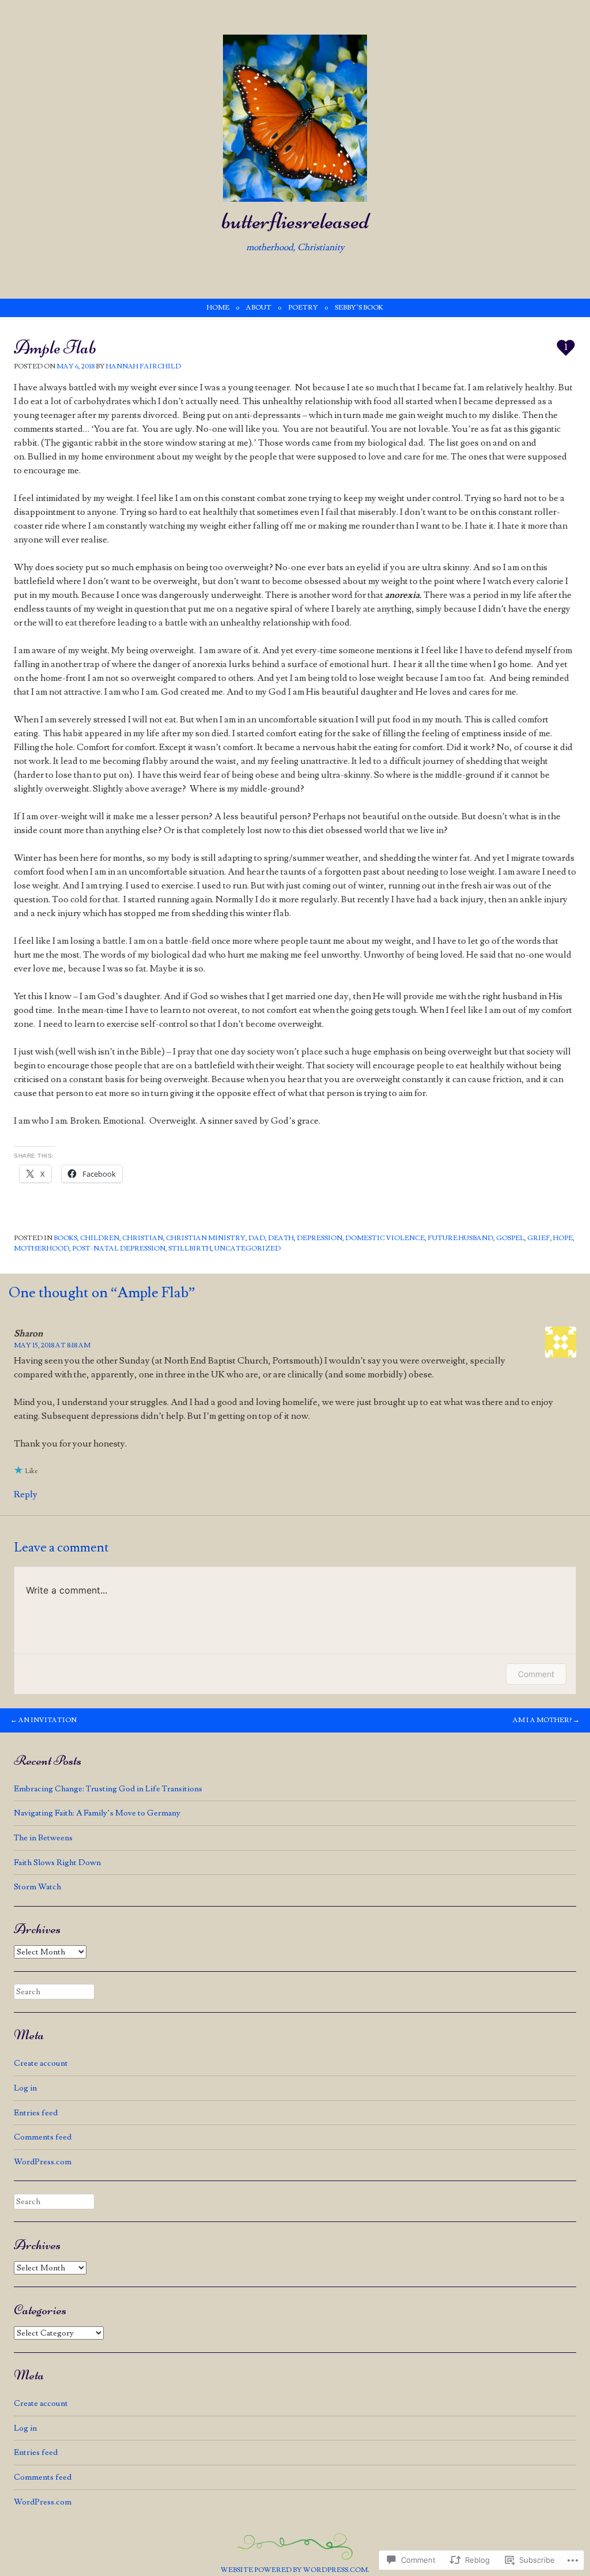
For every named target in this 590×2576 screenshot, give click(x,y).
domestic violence (385, 1238)
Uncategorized (247, 1249)
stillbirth (190, 1249)
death (281, 1238)
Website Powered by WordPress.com (294, 2570)
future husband (460, 1238)
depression (319, 1238)
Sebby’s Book (359, 308)
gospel (510, 1238)
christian (143, 1238)
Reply (26, 1494)
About (259, 308)
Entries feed (36, 2113)
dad (257, 1238)
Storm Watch (37, 1887)
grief (539, 1238)
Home (218, 308)
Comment (536, 1674)
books (65, 1238)
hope (563, 1238)
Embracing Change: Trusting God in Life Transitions (108, 1789)
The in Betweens (43, 1838)
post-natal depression (119, 1249)
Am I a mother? (546, 1720)
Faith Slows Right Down (57, 1863)
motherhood (41, 1249)
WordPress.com (43, 2162)
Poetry (303, 308)
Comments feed (43, 2137)
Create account (41, 2063)
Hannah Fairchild (143, 366)
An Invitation (44, 1720)
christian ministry (206, 1238)
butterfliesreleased (295, 221)
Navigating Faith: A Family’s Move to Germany (97, 1813)
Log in (25, 2088)
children (100, 1238)
